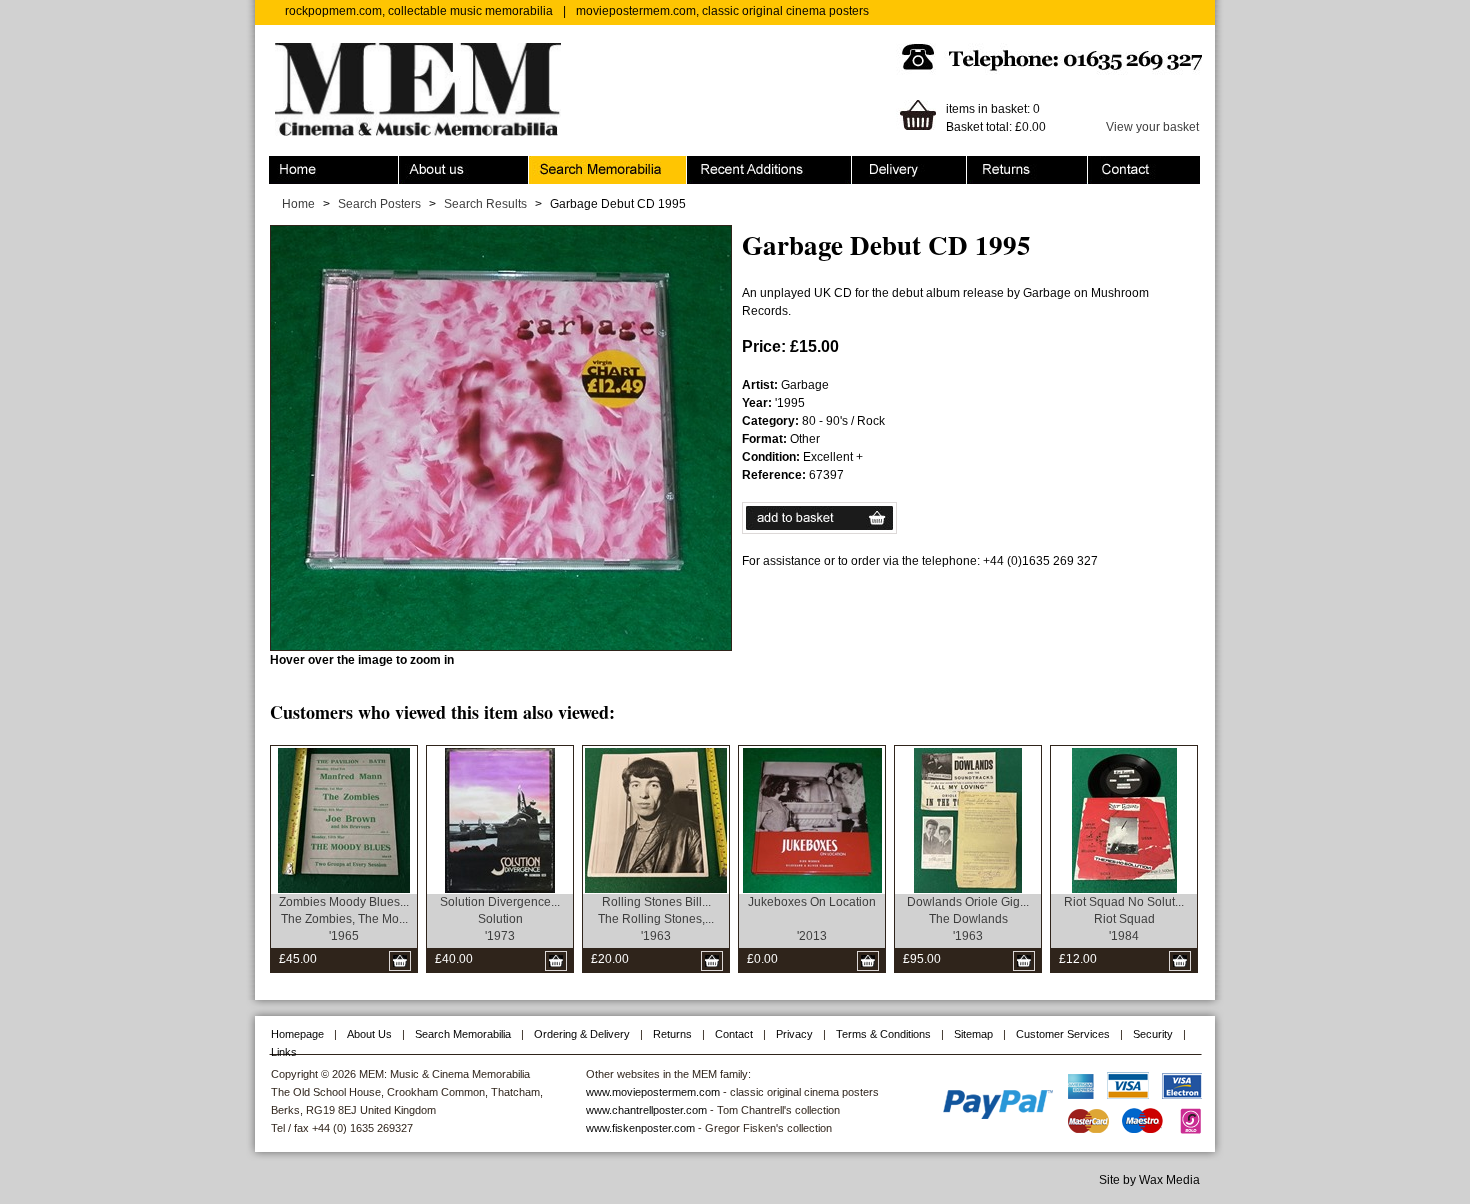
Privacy (794, 1034)
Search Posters (379, 204)
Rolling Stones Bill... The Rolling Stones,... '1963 (656, 919)
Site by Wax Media (1149, 1180)
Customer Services (1063, 1034)
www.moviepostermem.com (653, 1092)
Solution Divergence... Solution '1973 (500, 919)
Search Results (485, 204)
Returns (988, 165)
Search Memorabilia (584, 165)
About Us (369, 1034)
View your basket (1152, 127)
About (415, 165)
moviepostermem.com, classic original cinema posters (722, 11)
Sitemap (973, 1034)
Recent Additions (733, 165)
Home (285, 165)
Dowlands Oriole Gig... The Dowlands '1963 (968, 919)
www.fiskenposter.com (640, 1128)
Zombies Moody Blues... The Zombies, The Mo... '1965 (344, 919)
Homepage (297, 1034)
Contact (1109, 165)
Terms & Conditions (883, 1034)
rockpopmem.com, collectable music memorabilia (419, 11)
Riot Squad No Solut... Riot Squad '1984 (1124, 919)
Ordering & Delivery (905, 165)
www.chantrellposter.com (646, 1110)
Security (1153, 1034)
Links (284, 1052)
